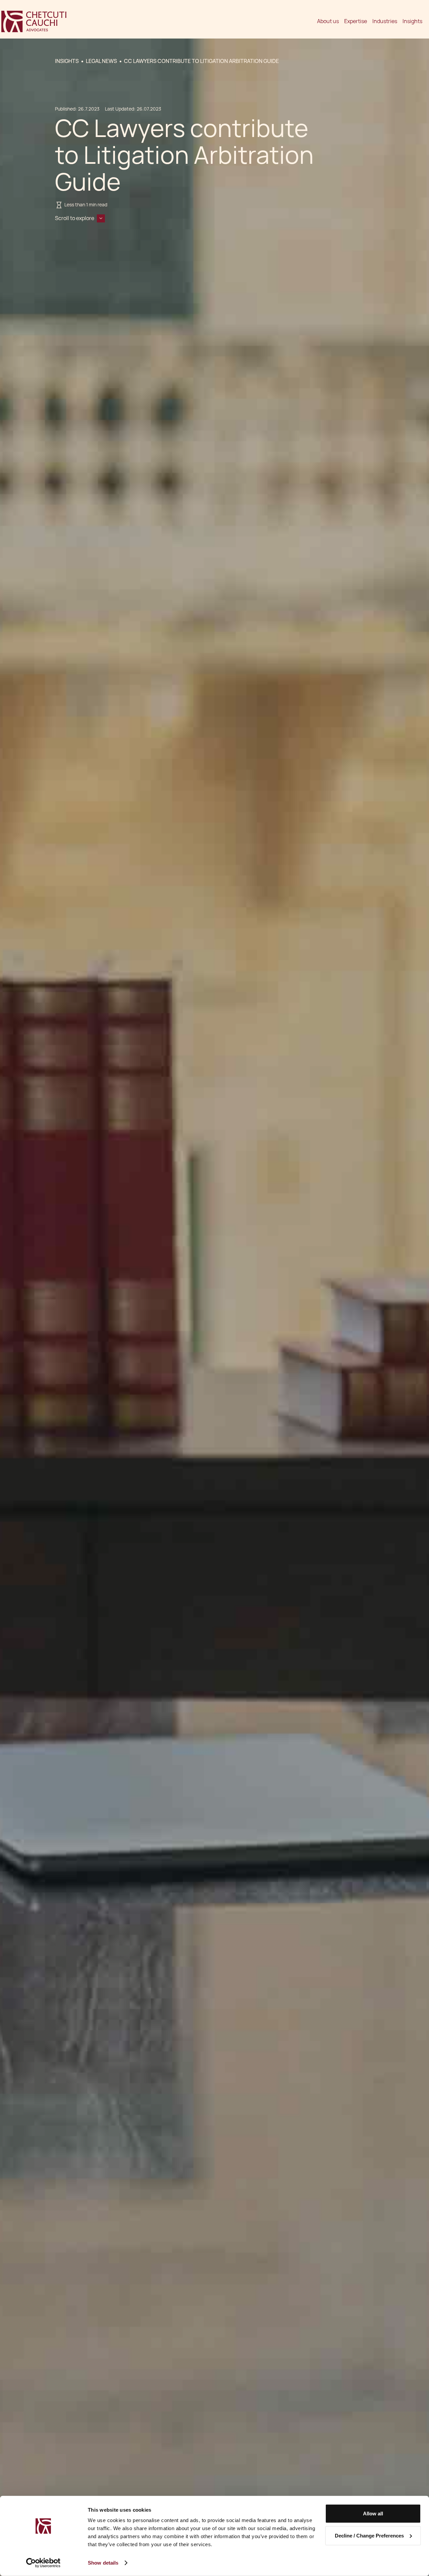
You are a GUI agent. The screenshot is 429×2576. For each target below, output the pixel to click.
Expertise (356, 21)
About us (328, 21)
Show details (103, 2563)
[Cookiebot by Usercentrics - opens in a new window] (43, 2563)
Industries (385, 21)
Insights (412, 21)
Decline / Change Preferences (369, 2535)
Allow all (373, 2514)
